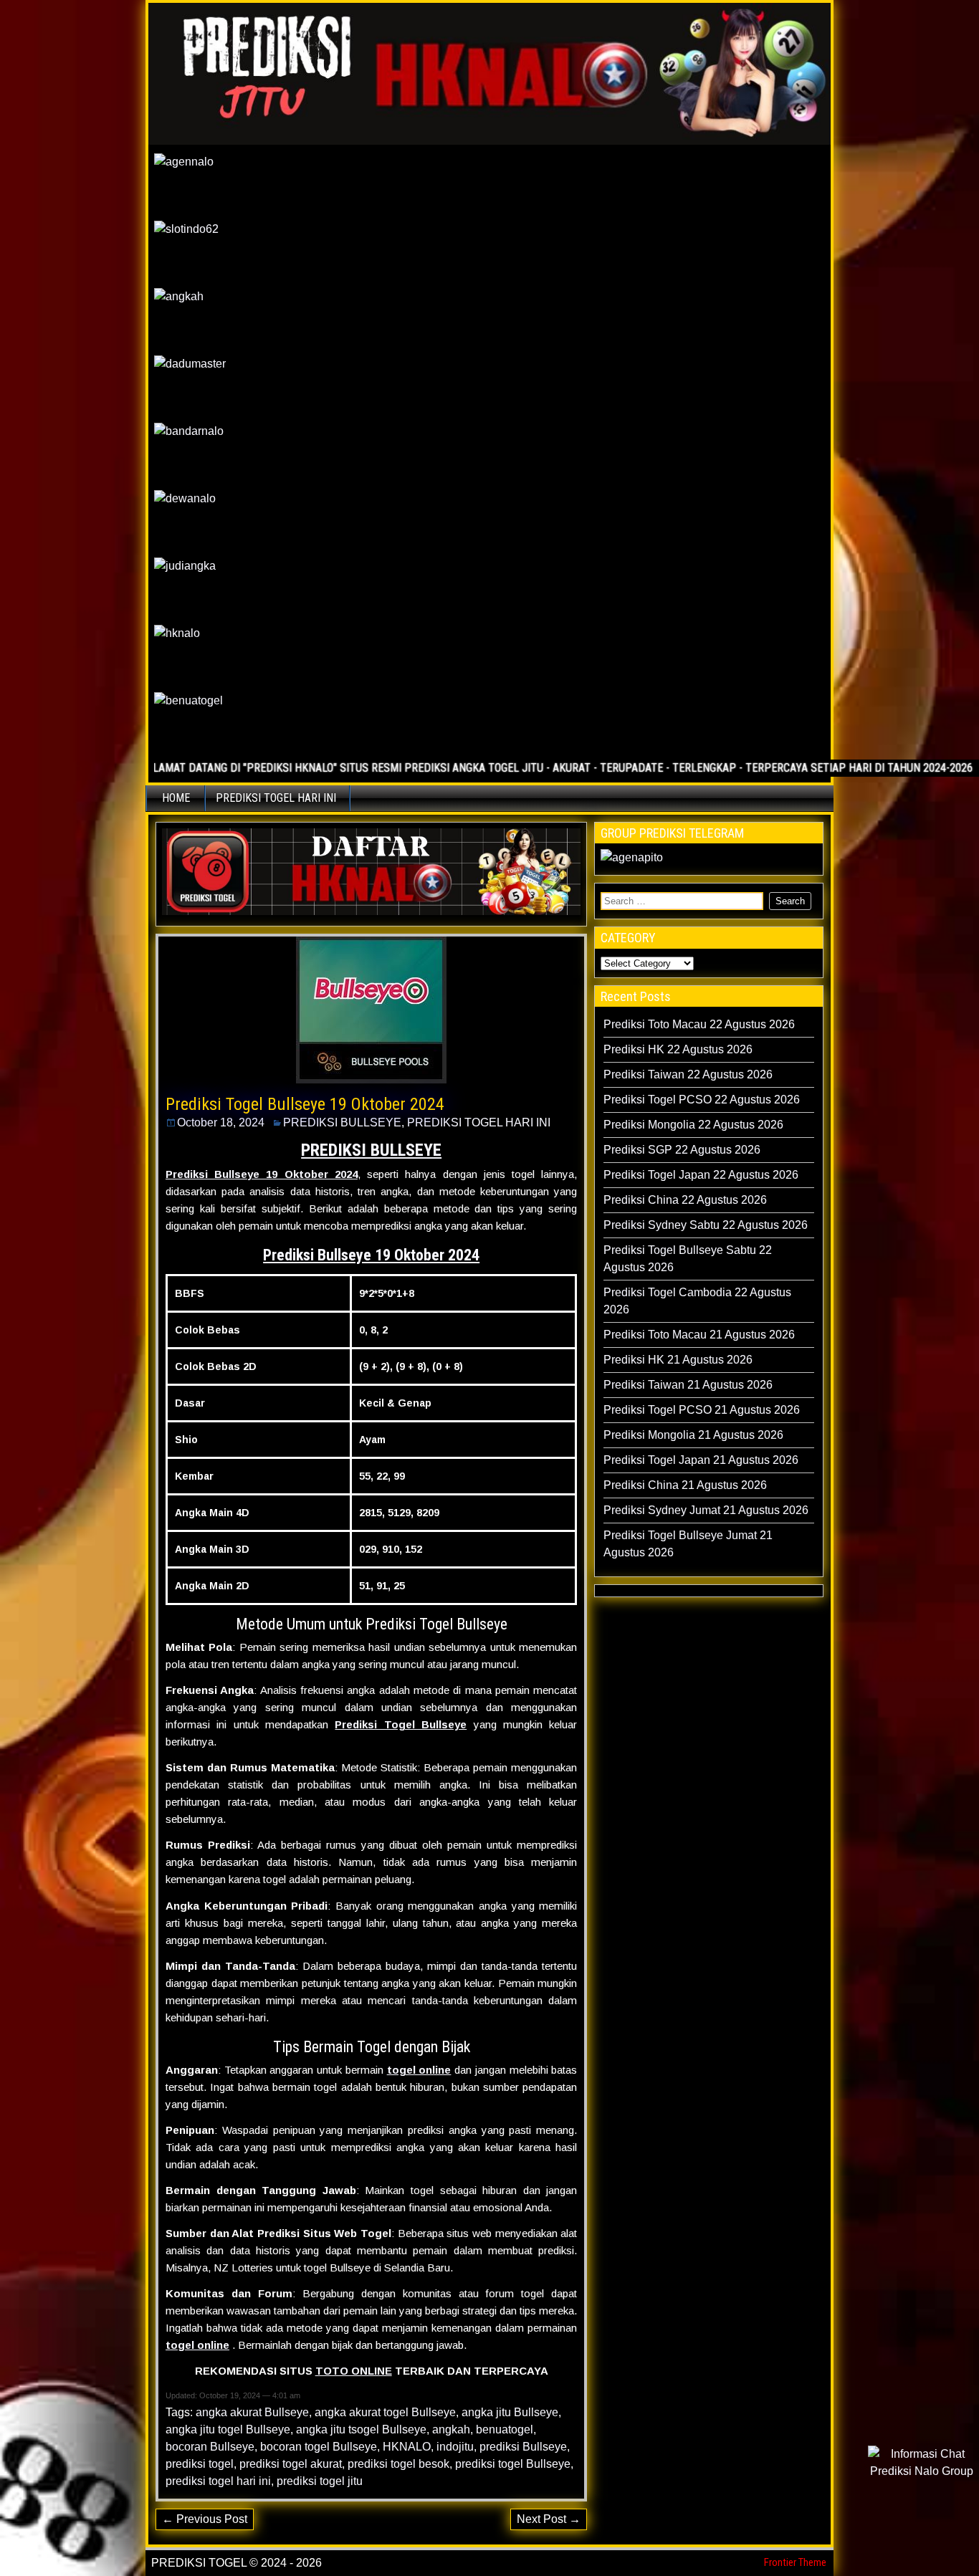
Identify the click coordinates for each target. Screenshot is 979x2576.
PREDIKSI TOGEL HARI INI (276, 798)
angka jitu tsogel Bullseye (361, 2429)
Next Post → (549, 2519)
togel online (419, 2070)
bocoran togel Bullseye (319, 2447)
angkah (451, 2429)
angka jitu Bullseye (510, 2412)
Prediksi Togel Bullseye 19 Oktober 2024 (305, 1104)
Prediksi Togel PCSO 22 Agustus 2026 (702, 1100)
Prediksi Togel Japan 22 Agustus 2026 (701, 1175)
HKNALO (407, 2447)
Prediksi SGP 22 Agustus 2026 (682, 1150)
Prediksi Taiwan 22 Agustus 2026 (688, 1074)
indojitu (455, 2447)
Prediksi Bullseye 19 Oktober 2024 (371, 1255)
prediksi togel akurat (291, 2464)
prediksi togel (200, 2464)
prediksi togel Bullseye (513, 2464)
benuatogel (505, 2429)
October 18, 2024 (221, 1122)
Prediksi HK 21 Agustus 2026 (678, 1360)
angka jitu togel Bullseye (228, 2429)
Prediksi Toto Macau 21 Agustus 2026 (699, 1335)
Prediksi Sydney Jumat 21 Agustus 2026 (706, 1510)
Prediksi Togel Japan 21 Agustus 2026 (701, 1460)
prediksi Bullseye (523, 2447)
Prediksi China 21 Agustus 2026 (685, 1485)
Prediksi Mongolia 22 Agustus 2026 (693, 1125)
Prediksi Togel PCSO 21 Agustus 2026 (702, 1410)
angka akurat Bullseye (252, 2412)
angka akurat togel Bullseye (385, 2412)
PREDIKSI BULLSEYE (342, 1122)
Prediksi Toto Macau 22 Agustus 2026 (699, 1024)
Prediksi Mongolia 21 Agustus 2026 (693, 1435)
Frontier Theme (795, 2562)
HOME (176, 798)
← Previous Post (205, 2519)
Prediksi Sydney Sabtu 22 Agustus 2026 (706, 1225)
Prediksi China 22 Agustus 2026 (685, 1200)
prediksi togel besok (398, 2464)
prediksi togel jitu (320, 2481)
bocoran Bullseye (210, 2447)
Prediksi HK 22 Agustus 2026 (678, 1049)
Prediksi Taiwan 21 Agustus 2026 (688, 1385)
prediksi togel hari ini (218, 2481)
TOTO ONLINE (354, 2371)
